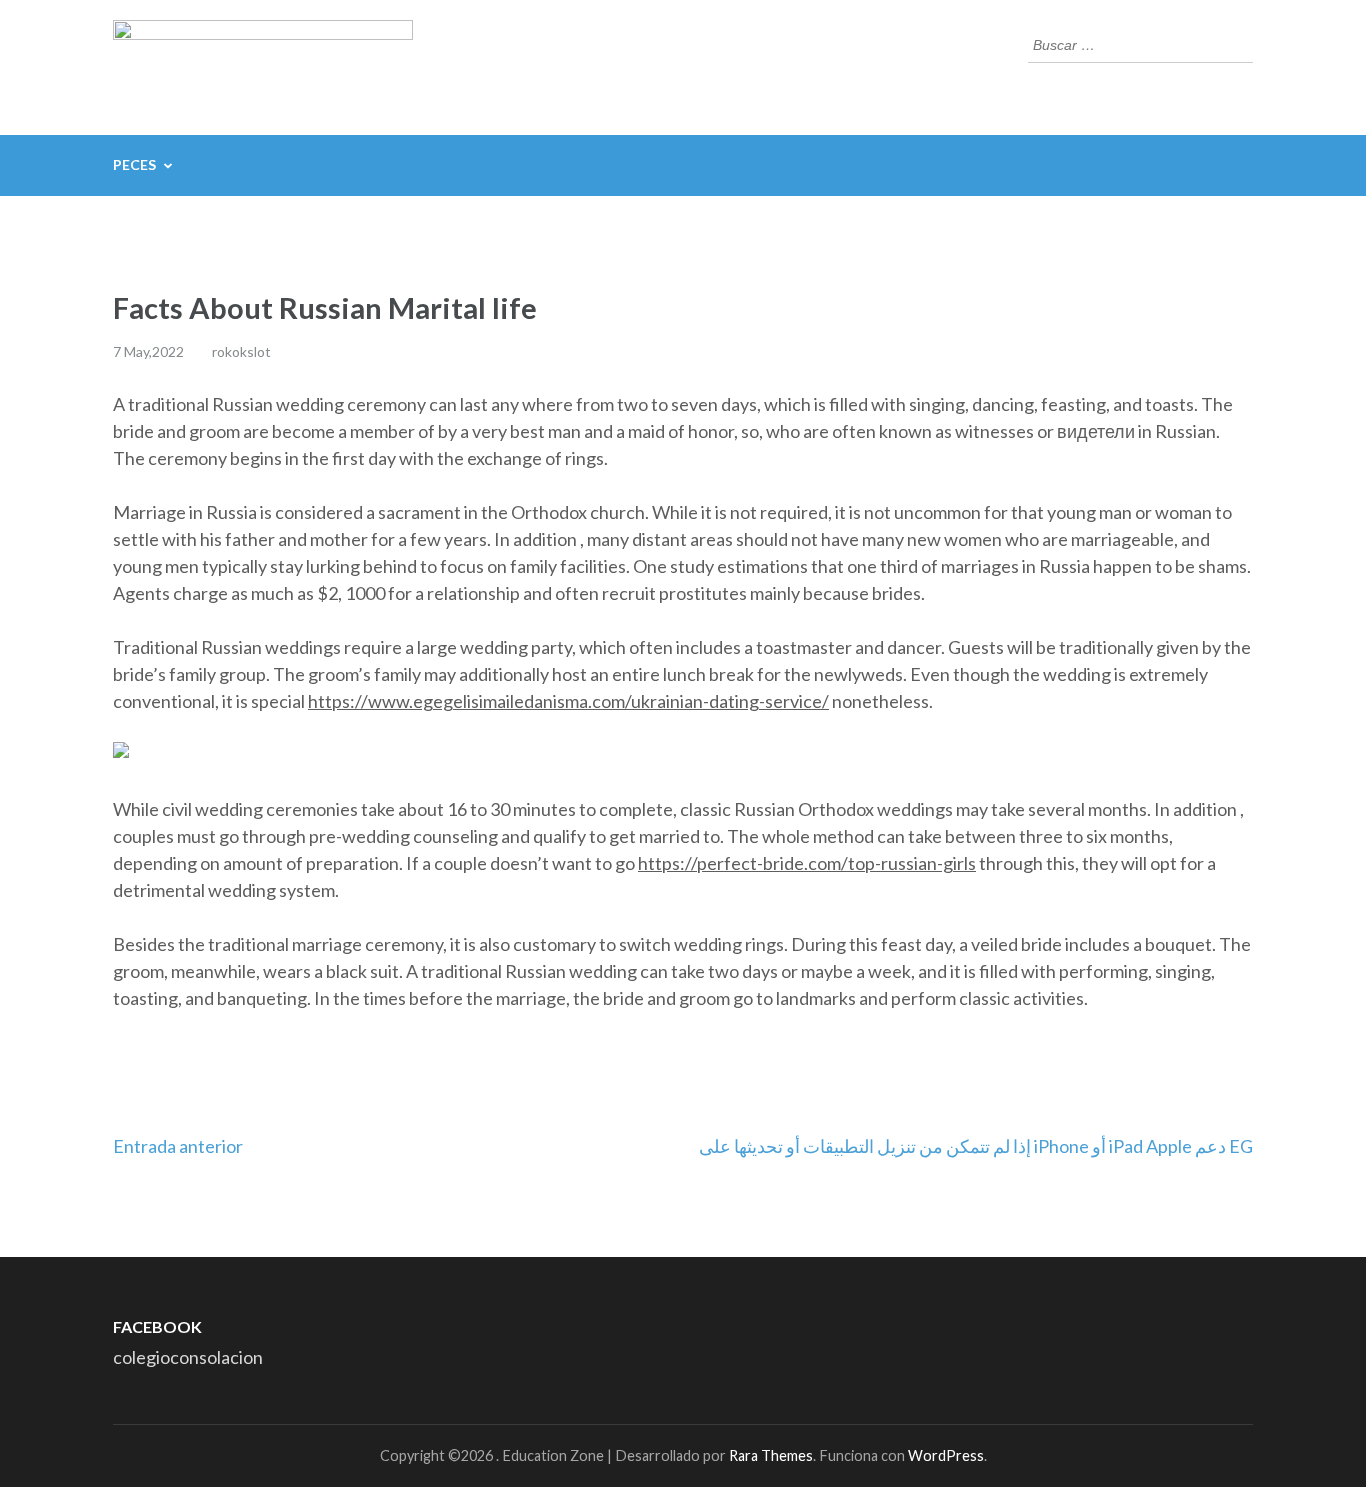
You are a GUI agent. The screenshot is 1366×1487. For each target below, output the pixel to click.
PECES (134, 164)
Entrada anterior (178, 1146)
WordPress (946, 1455)
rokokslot (241, 351)
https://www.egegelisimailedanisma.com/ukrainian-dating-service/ (568, 701)
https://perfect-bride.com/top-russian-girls (807, 863)
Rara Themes (771, 1455)
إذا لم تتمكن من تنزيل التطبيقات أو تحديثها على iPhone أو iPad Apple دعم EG (976, 1146)
